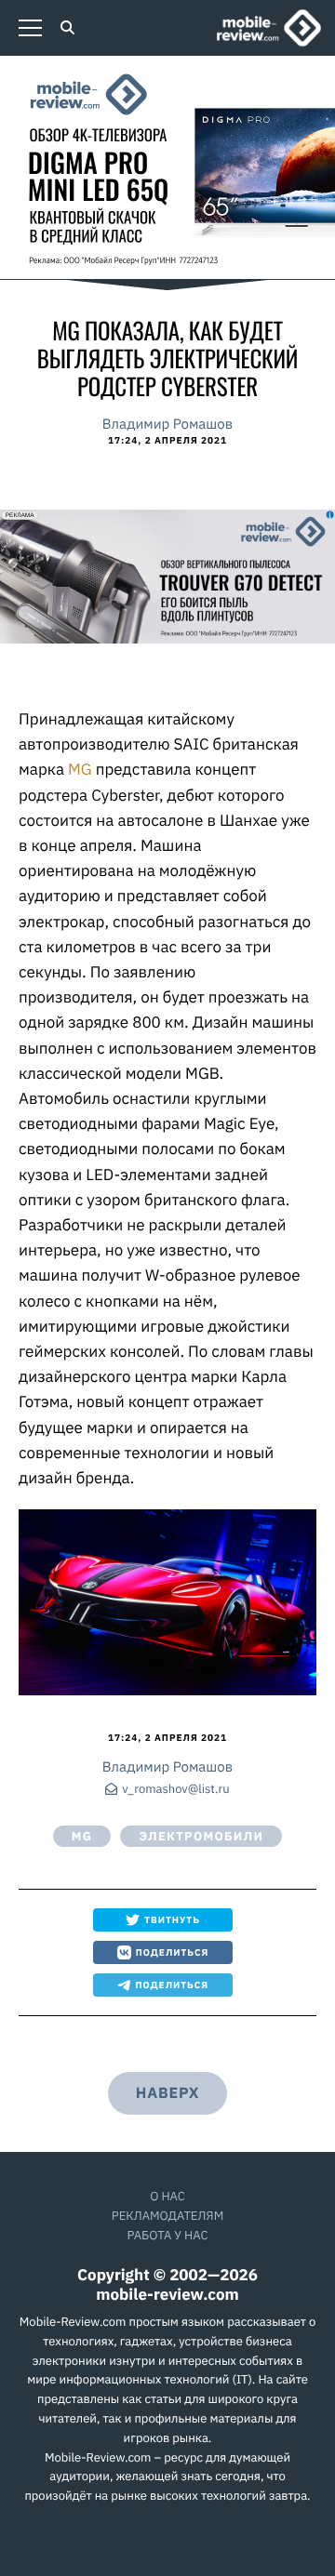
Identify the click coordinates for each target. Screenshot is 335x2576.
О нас (167, 2196)
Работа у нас (167, 2235)
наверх (167, 2093)
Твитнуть (172, 1920)
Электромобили (201, 1836)
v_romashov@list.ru (175, 1790)
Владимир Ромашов (167, 425)
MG (80, 769)
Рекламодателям (167, 2216)
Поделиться (173, 1952)
